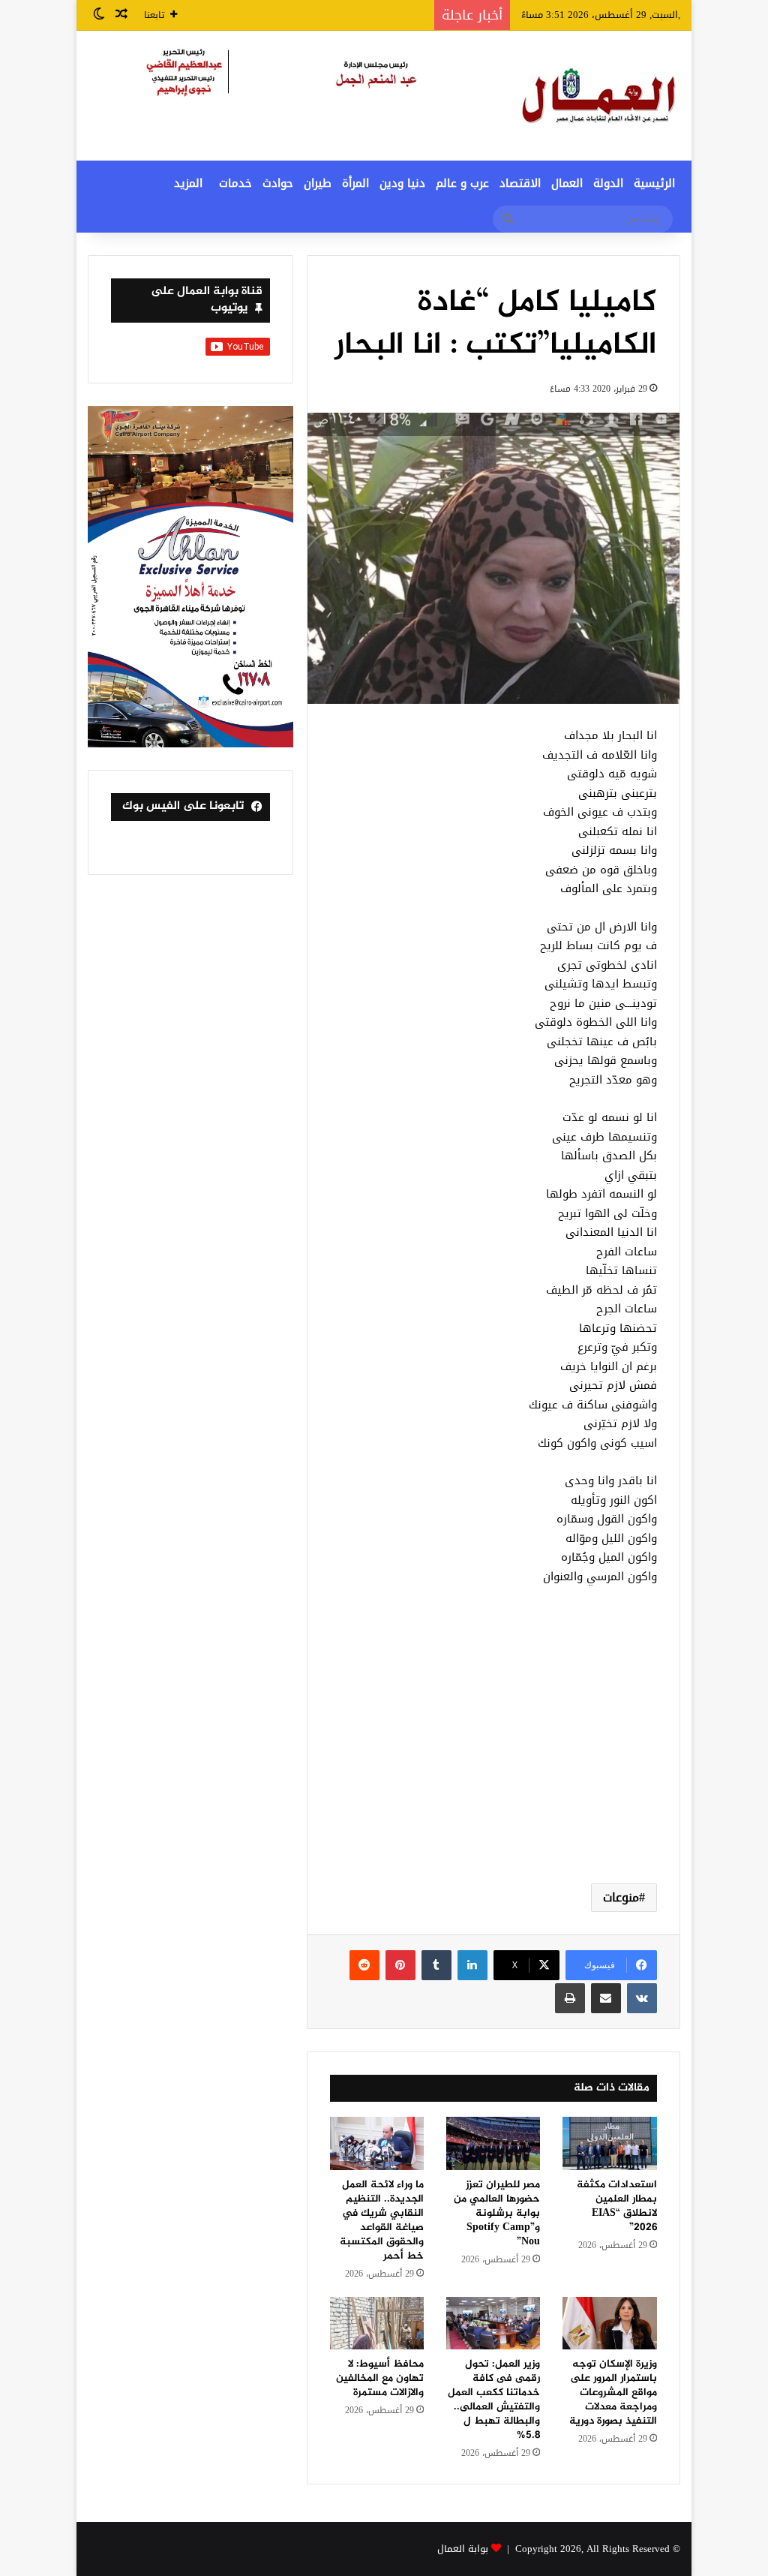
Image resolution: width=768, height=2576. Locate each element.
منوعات (621, 1897)
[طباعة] (570, 1998)
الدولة (608, 183)
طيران (318, 183)
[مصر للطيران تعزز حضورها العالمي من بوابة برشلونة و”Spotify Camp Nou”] (493, 2143)
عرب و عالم (462, 183)
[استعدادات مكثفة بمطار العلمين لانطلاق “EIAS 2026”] (609, 2143)
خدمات (235, 183)
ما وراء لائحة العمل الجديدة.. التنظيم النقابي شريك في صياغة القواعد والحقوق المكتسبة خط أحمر (382, 2220)
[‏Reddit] (364, 1965)
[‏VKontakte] (642, 1998)
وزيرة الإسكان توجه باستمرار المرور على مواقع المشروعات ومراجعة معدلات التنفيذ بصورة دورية (613, 2393)
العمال (567, 183)
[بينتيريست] (400, 1965)
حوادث (278, 183)
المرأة (355, 183)
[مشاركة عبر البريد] (606, 1998)
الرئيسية (654, 183)
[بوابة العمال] (600, 96)
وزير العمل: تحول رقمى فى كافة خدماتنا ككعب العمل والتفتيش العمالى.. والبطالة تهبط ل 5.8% (494, 2400)
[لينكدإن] (472, 1965)
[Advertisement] (493, 1752)
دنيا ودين (402, 183)
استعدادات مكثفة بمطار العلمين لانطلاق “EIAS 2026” (617, 2206)
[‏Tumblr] (436, 1965)
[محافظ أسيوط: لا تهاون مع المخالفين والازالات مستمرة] (377, 2324)
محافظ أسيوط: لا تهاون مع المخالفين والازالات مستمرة (380, 2378)
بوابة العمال (463, 2549)
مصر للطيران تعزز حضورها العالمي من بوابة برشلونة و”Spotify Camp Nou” (497, 2213)
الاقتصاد (520, 183)
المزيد (188, 183)
